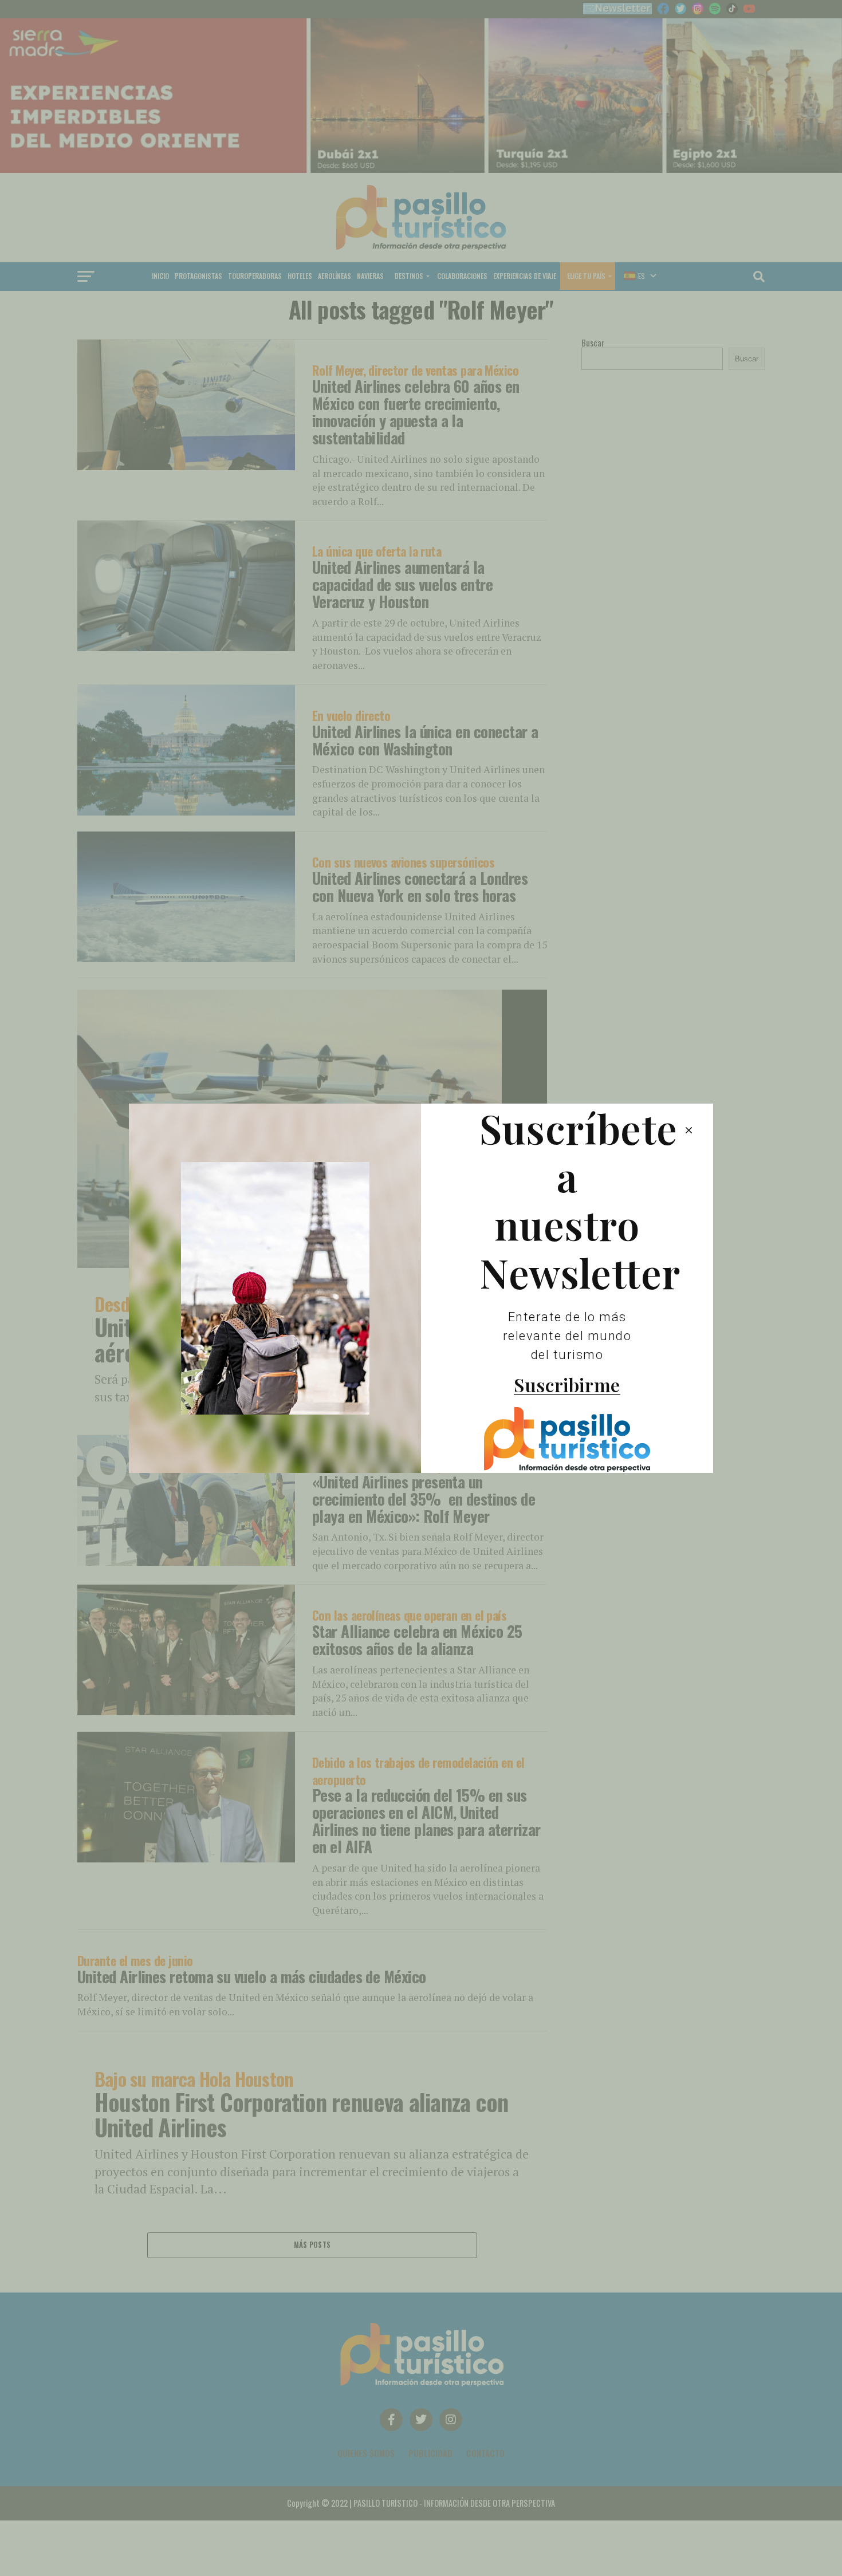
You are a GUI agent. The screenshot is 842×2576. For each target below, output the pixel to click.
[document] (421, 1288)
